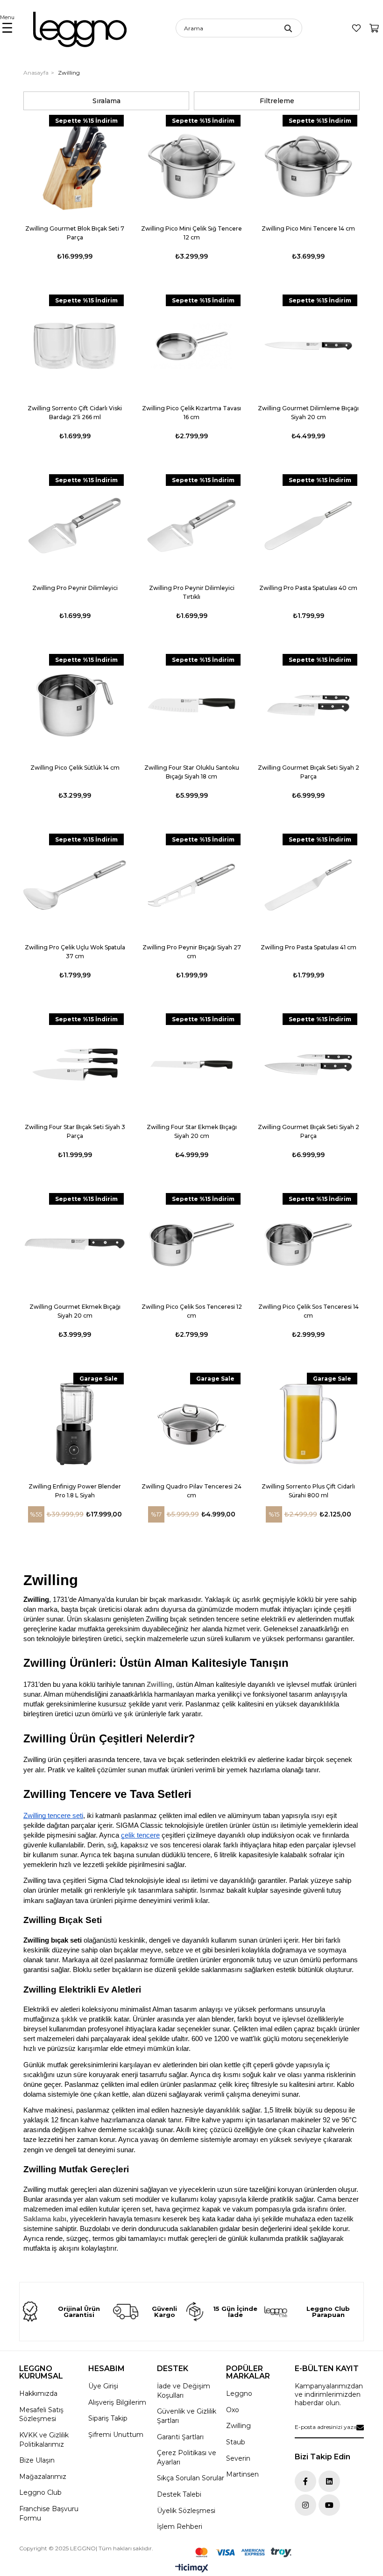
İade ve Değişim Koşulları (184, 2391)
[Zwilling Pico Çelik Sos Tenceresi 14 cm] (308, 1244)
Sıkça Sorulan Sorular (191, 2478)
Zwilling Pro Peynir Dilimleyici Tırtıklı (192, 592)
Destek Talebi (179, 2494)
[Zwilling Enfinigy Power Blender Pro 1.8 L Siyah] (75, 1424)
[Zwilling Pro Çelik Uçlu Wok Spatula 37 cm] (75, 885)
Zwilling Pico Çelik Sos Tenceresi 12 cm (192, 1311)
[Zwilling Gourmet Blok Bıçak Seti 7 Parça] (75, 166)
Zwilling (160, 1685)
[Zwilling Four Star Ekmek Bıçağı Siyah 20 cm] (191, 1065)
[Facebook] (305, 2481)
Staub (236, 2442)
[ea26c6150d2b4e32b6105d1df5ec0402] (243, 2552)
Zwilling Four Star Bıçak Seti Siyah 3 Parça (75, 1131)
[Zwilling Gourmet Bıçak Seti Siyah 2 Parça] (308, 705)
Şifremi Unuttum (116, 2435)
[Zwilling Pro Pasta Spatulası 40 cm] (308, 526)
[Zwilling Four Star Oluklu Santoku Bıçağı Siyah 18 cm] (191, 705)
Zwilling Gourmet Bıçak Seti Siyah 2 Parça (309, 772)
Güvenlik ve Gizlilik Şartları (187, 2416)
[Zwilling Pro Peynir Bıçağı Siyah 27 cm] (191, 885)
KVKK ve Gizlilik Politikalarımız (44, 2440)
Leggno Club (40, 2492)
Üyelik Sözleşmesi (186, 2511)
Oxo (233, 2410)
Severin (238, 2458)
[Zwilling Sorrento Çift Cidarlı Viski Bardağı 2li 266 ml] (75, 346)
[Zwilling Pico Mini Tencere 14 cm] (308, 166)
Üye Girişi (103, 2386)
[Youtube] (329, 2505)
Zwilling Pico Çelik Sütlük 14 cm (75, 768)
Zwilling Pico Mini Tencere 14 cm (308, 228)
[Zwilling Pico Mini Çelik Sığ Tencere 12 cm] (191, 166)
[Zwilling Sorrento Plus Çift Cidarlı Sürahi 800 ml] (308, 1424)
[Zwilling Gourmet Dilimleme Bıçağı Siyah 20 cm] (308, 346)
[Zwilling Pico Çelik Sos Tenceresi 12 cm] (191, 1244)
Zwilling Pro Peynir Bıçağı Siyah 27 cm (192, 952)
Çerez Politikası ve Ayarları (187, 2457)
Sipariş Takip (108, 2418)
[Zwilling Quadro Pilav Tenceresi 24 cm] (191, 1424)
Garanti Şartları (180, 2437)
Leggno (239, 2394)
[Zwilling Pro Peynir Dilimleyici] (75, 526)
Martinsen (242, 2474)
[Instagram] (305, 2505)
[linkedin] (329, 2481)
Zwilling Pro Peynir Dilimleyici (75, 588)
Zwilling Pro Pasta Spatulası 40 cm (308, 588)
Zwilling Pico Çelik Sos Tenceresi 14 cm (309, 1311)
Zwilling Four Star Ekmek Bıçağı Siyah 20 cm (192, 1131)
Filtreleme (277, 101)
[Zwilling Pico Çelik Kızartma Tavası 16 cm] (191, 346)
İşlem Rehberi (180, 2527)
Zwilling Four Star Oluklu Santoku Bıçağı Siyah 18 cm (192, 772)
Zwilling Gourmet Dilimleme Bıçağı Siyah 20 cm (308, 413)
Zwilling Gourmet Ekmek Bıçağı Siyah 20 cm (75, 1311)
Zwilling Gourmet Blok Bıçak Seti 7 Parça (75, 233)
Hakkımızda (38, 2394)
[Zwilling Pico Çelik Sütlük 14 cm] (75, 705)
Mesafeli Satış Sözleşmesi (41, 2415)
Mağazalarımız (43, 2477)
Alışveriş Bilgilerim (117, 2402)
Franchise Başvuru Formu (49, 2513)
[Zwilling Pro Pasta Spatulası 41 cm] (308, 885)
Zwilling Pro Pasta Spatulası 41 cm (309, 947)
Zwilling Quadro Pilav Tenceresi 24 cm (191, 1491)
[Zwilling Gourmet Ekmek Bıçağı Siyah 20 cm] (75, 1244)
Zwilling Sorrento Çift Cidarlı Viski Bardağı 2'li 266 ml (75, 413)
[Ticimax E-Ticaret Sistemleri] (192, 2569)
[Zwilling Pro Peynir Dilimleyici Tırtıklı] (191, 526)
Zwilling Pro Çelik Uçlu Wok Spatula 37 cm (75, 952)
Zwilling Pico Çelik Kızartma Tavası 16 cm (191, 413)
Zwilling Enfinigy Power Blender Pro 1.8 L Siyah (75, 1491)
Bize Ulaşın (37, 2460)
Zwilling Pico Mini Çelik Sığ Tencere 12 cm (191, 233)
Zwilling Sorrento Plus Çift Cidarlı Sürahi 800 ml (308, 1491)
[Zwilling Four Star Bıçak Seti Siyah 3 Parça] (75, 1065)
